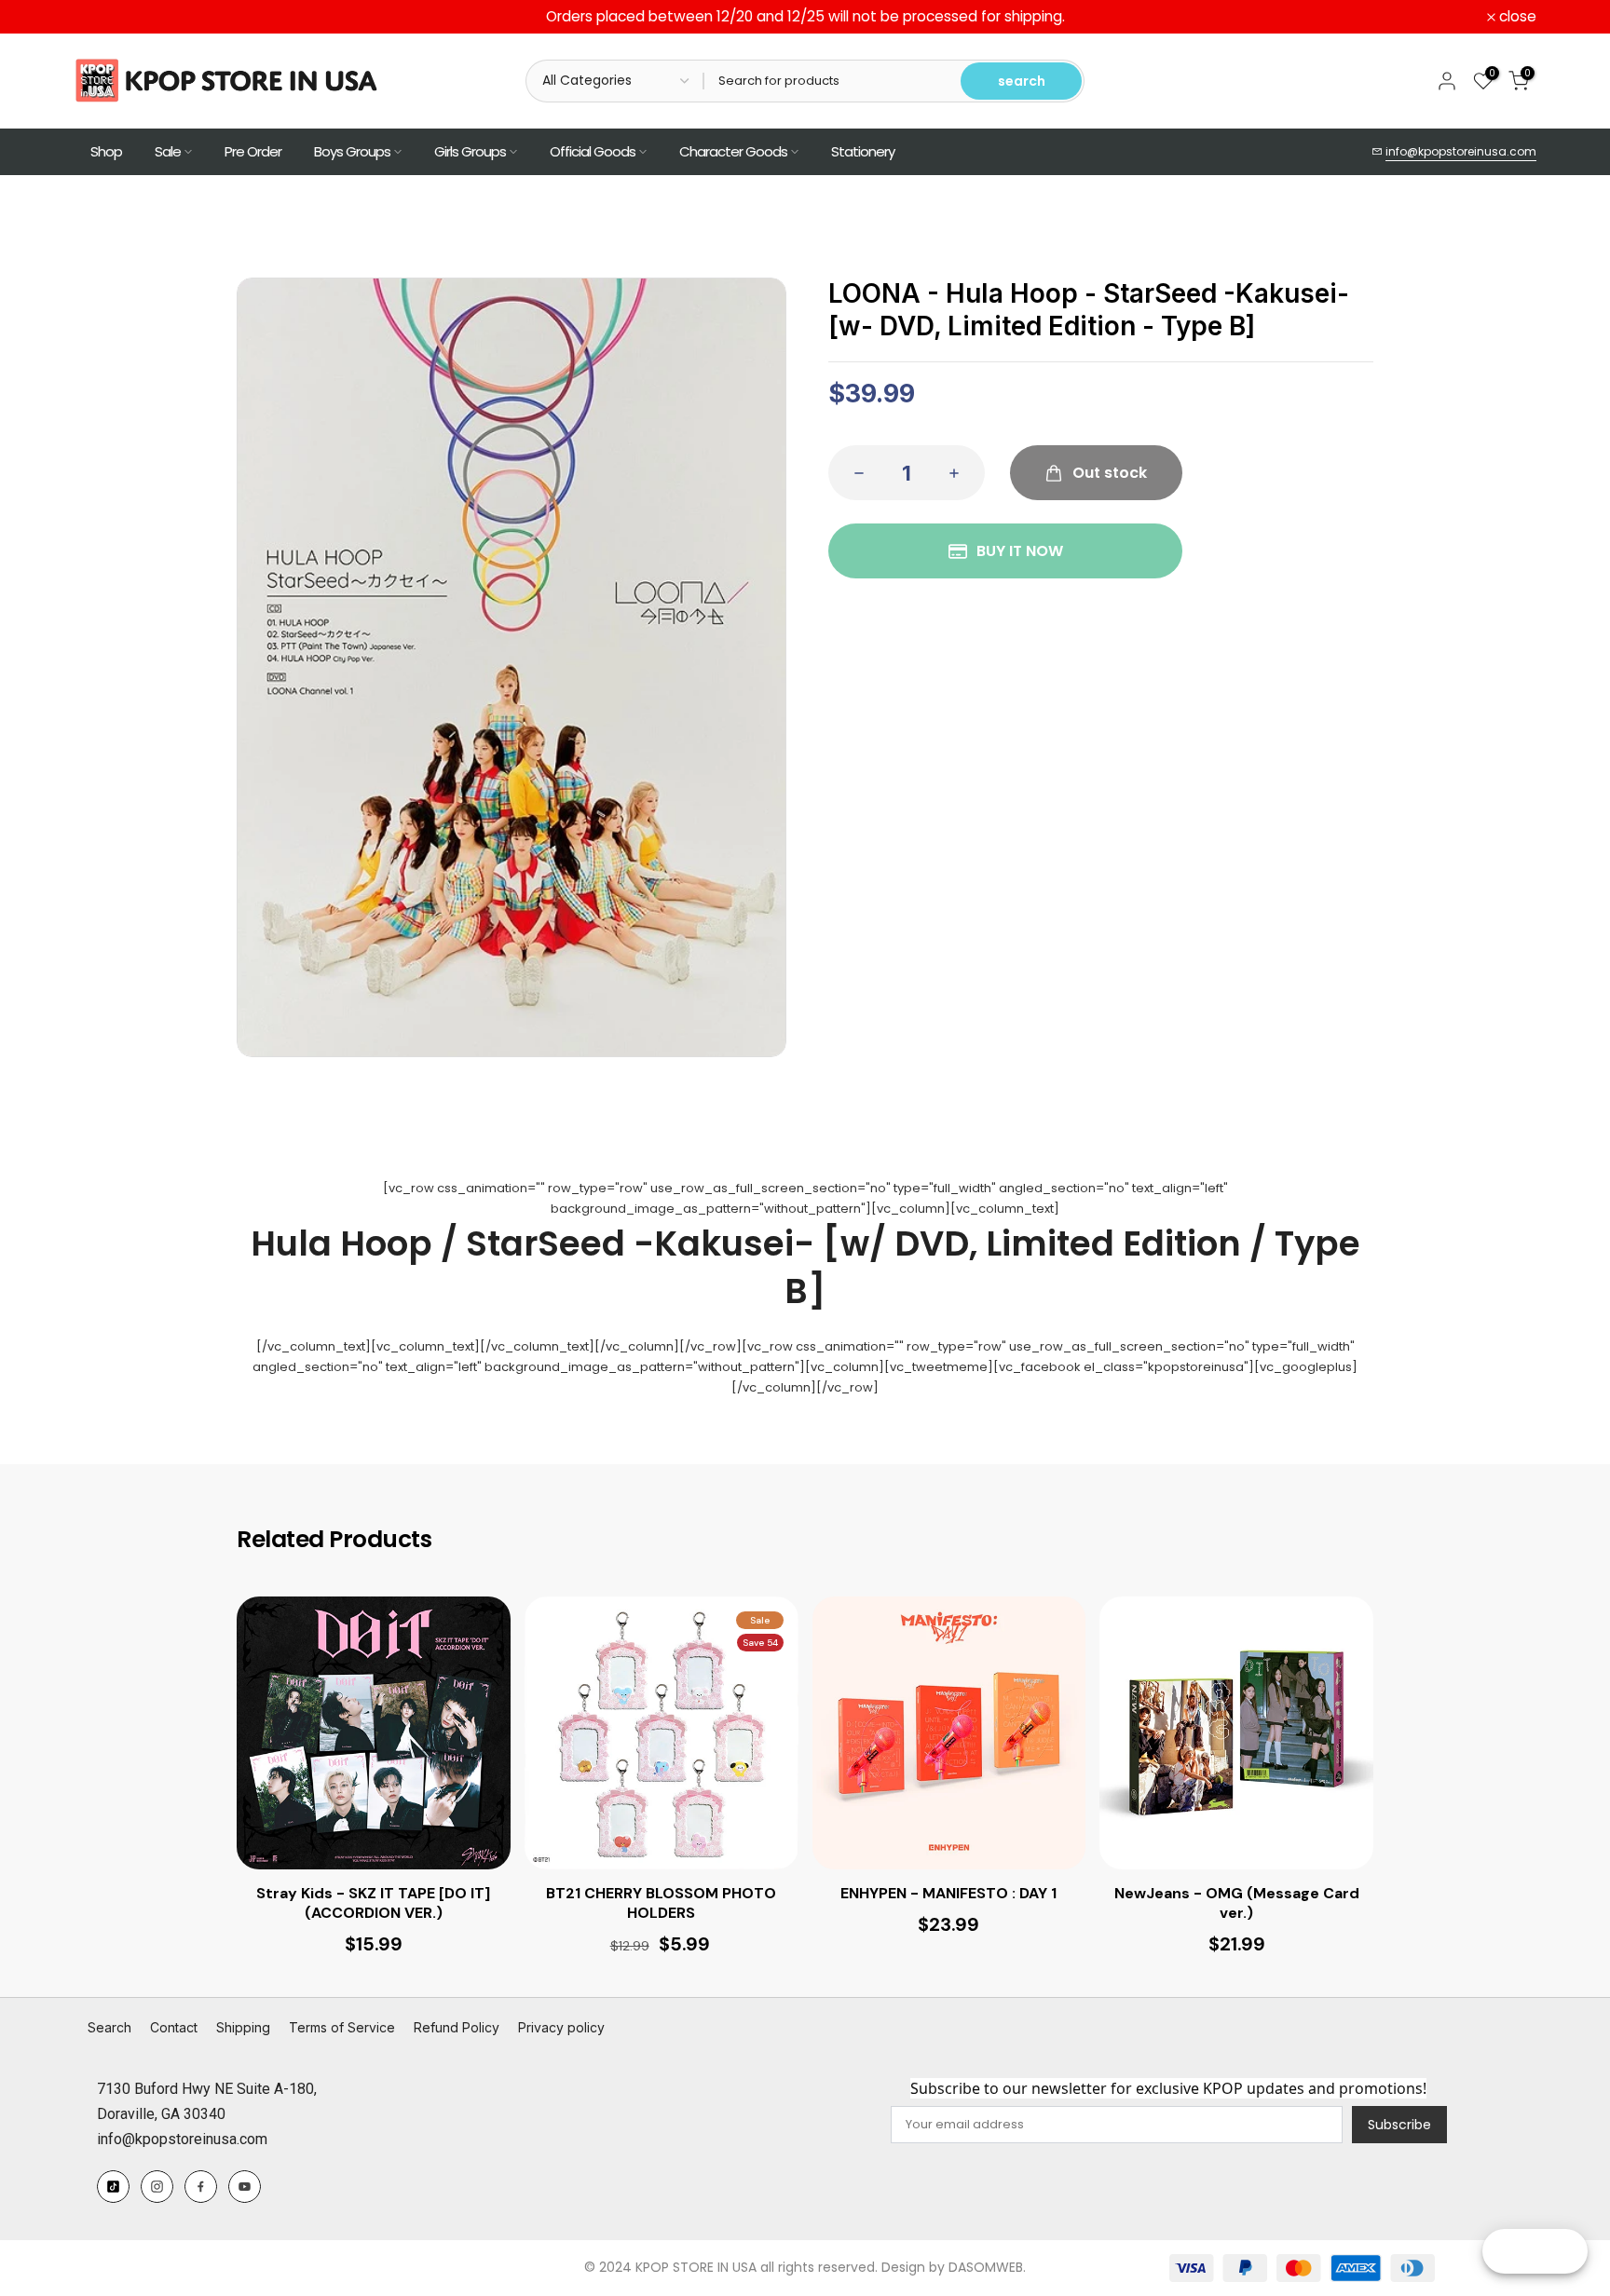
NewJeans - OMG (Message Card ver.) (1237, 1903)
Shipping (243, 2027)
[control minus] (853, 473)
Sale (168, 151)
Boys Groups (352, 151)
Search (109, 2027)
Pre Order (253, 151)
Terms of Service (342, 2027)
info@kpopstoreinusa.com (1461, 151)
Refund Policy (457, 2027)
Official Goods (593, 151)
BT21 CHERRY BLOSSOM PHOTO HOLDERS (661, 1903)
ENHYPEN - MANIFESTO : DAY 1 (948, 1894)
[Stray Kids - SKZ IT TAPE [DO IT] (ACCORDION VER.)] (374, 1733)
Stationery (863, 151)
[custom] (113, 2187)
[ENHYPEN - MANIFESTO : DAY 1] (949, 1733)
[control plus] (960, 473)
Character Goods (733, 151)
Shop (106, 151)
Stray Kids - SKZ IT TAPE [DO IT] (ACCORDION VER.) (373, 1903)
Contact (174, 2027)
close (102, 17)
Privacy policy (561, 2027)
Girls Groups (470, 151)
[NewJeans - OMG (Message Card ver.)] (1236, 1733)
